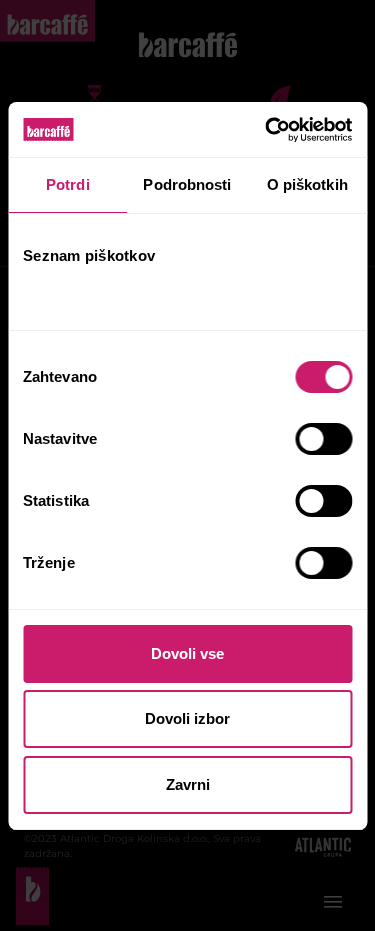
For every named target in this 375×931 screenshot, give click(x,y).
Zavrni (188, 784)
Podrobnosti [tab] (187, 184)
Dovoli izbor (187, 718)
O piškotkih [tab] (307, 184)
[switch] (323, 439)
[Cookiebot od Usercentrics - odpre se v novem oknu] (267, 130)
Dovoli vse (187, 653)
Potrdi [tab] (68, 184)
